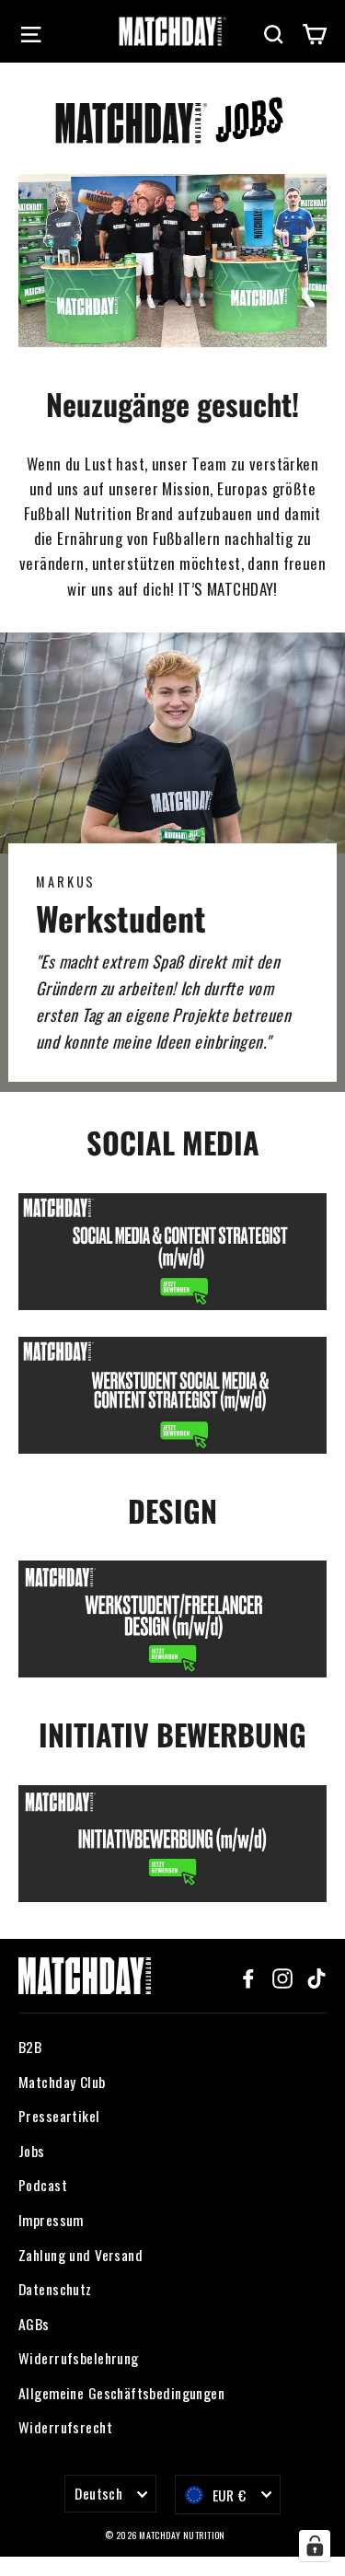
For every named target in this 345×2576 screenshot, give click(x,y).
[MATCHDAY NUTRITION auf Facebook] (248, 1976)
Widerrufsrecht (65, 2427)
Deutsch (98, 2493)
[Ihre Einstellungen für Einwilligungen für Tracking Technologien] (315, 2546)
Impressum (51, 2220)
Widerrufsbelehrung (79, 2358)
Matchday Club (62, 2082)
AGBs (34, 2324)
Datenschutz (55, 2289)
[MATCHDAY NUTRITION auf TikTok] (316, 1976)
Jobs (32, 2151)
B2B (30, 2047)
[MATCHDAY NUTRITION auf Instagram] (282, 1976)
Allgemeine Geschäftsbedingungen (121, 2393)
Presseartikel (59, 2116)
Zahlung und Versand (80, 2255)
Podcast (43, 2185)
